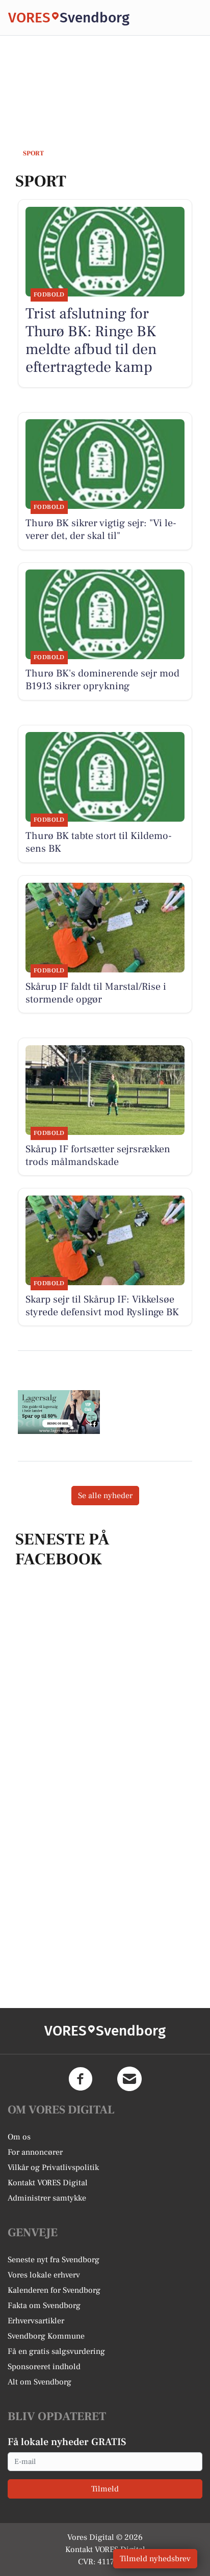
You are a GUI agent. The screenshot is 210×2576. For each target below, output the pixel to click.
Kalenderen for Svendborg (54, 2290)
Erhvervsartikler (36, 2321)
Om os (19, 2137)
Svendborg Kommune (46, 2336)
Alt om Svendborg (40, 2382)
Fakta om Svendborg (44, 2306)
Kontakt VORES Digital (48, 2183)
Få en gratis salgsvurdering (56, 2351)
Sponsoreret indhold (44, 2367)
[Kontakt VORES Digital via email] (129, 2079)
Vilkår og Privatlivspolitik (53, 2167)
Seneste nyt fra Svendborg (54, 2260)
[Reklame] (59, 1412)
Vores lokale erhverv (44, 2275)
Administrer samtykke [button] (47, 2198)
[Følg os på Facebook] (81, 2079)
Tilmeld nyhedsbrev (155, 2559)
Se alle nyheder (105, 1496)
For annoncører (35, 2152)
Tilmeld (105, 2489)
